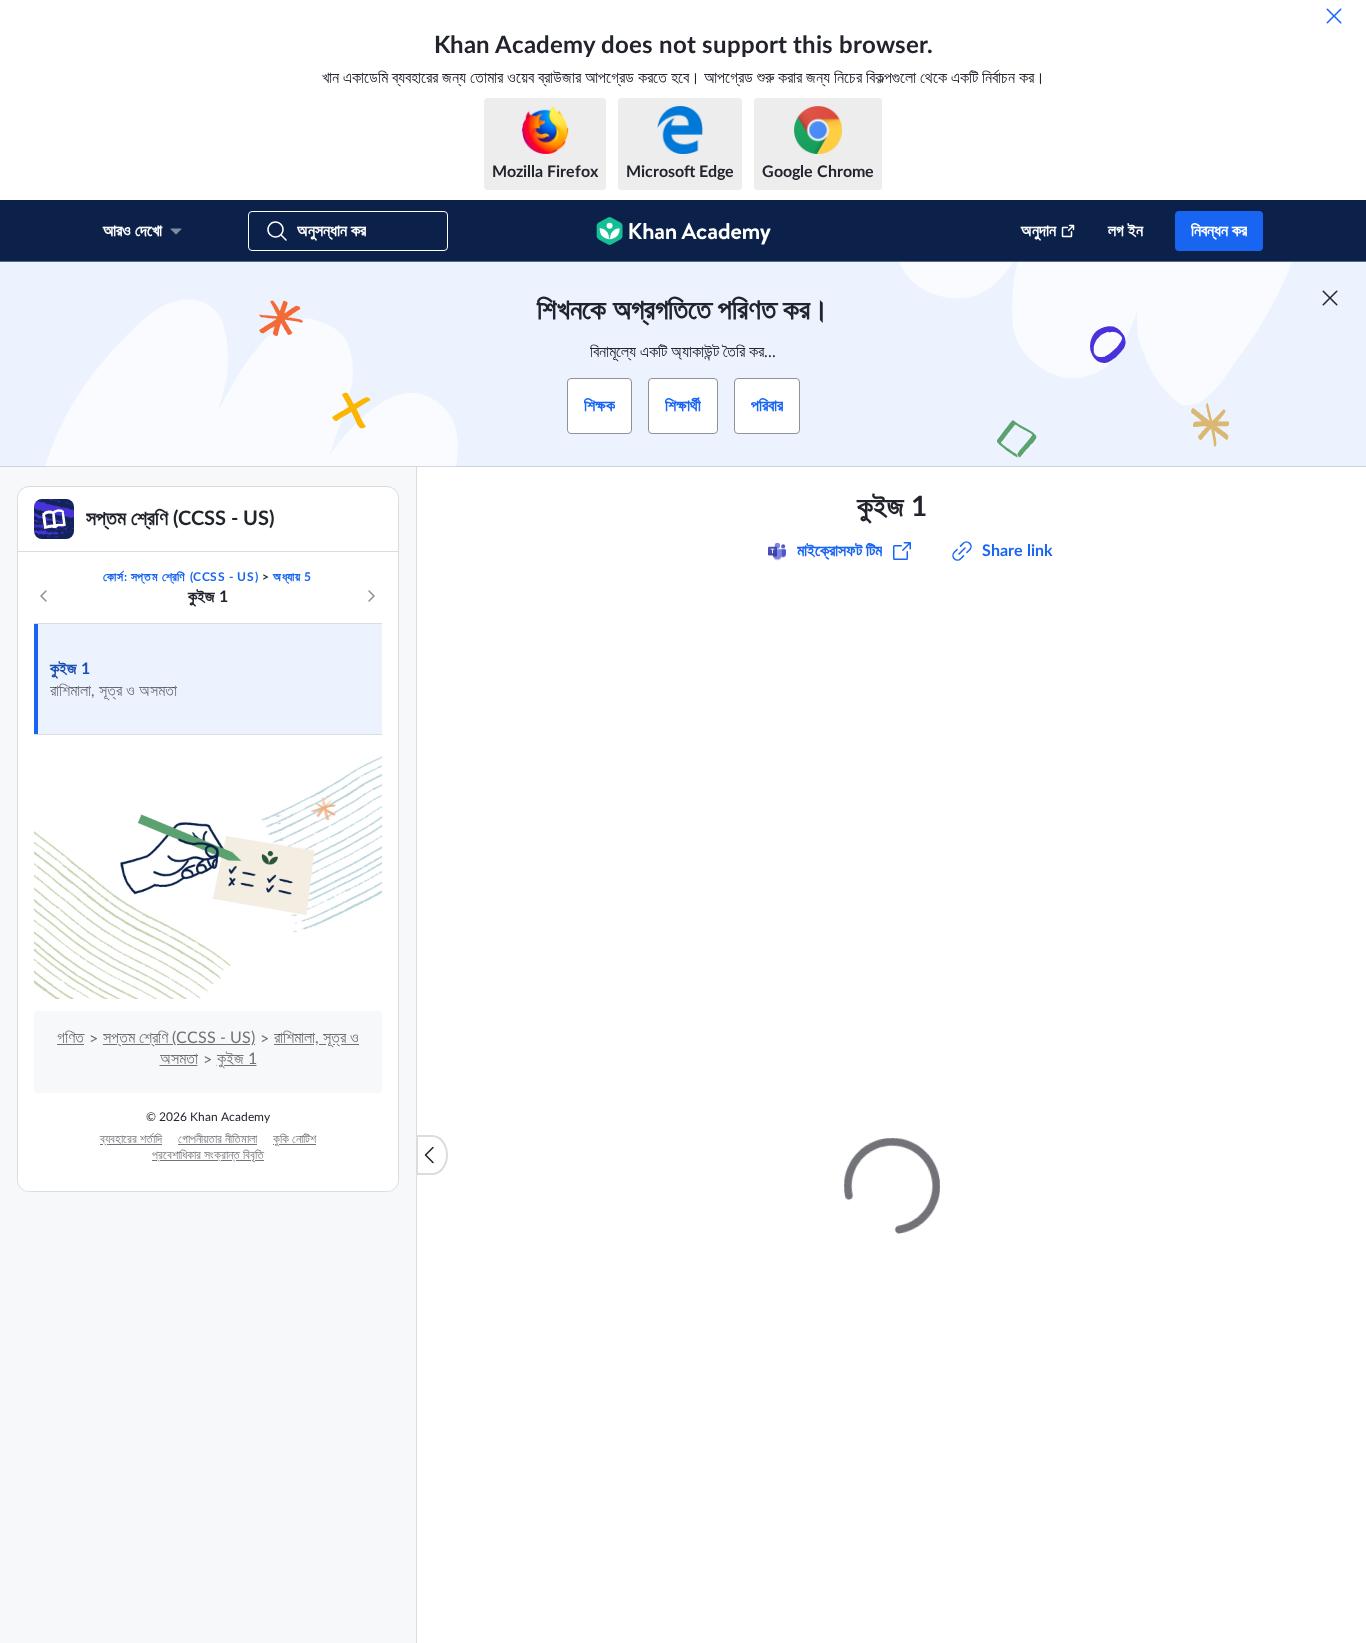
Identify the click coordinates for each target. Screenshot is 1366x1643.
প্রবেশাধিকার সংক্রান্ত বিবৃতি (208, 1155)
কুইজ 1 (70, 669)
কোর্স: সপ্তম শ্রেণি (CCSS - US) (180, 577)
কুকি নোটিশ (294, 1139)
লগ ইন (1125, 231)
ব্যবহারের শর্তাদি (131, 1139)
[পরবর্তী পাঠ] (371, 596)
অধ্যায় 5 (292, 577)
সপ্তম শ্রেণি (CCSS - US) (179, 1038)
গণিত (70, 1038)
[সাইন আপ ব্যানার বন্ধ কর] (1330, 298)
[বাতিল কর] (1334, 16)
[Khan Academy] (683, 231)
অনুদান (1038, 231)
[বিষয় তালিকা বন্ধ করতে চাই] (432, 1155)
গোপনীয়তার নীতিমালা (217, 1139)
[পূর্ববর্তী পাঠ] (44, 596)
